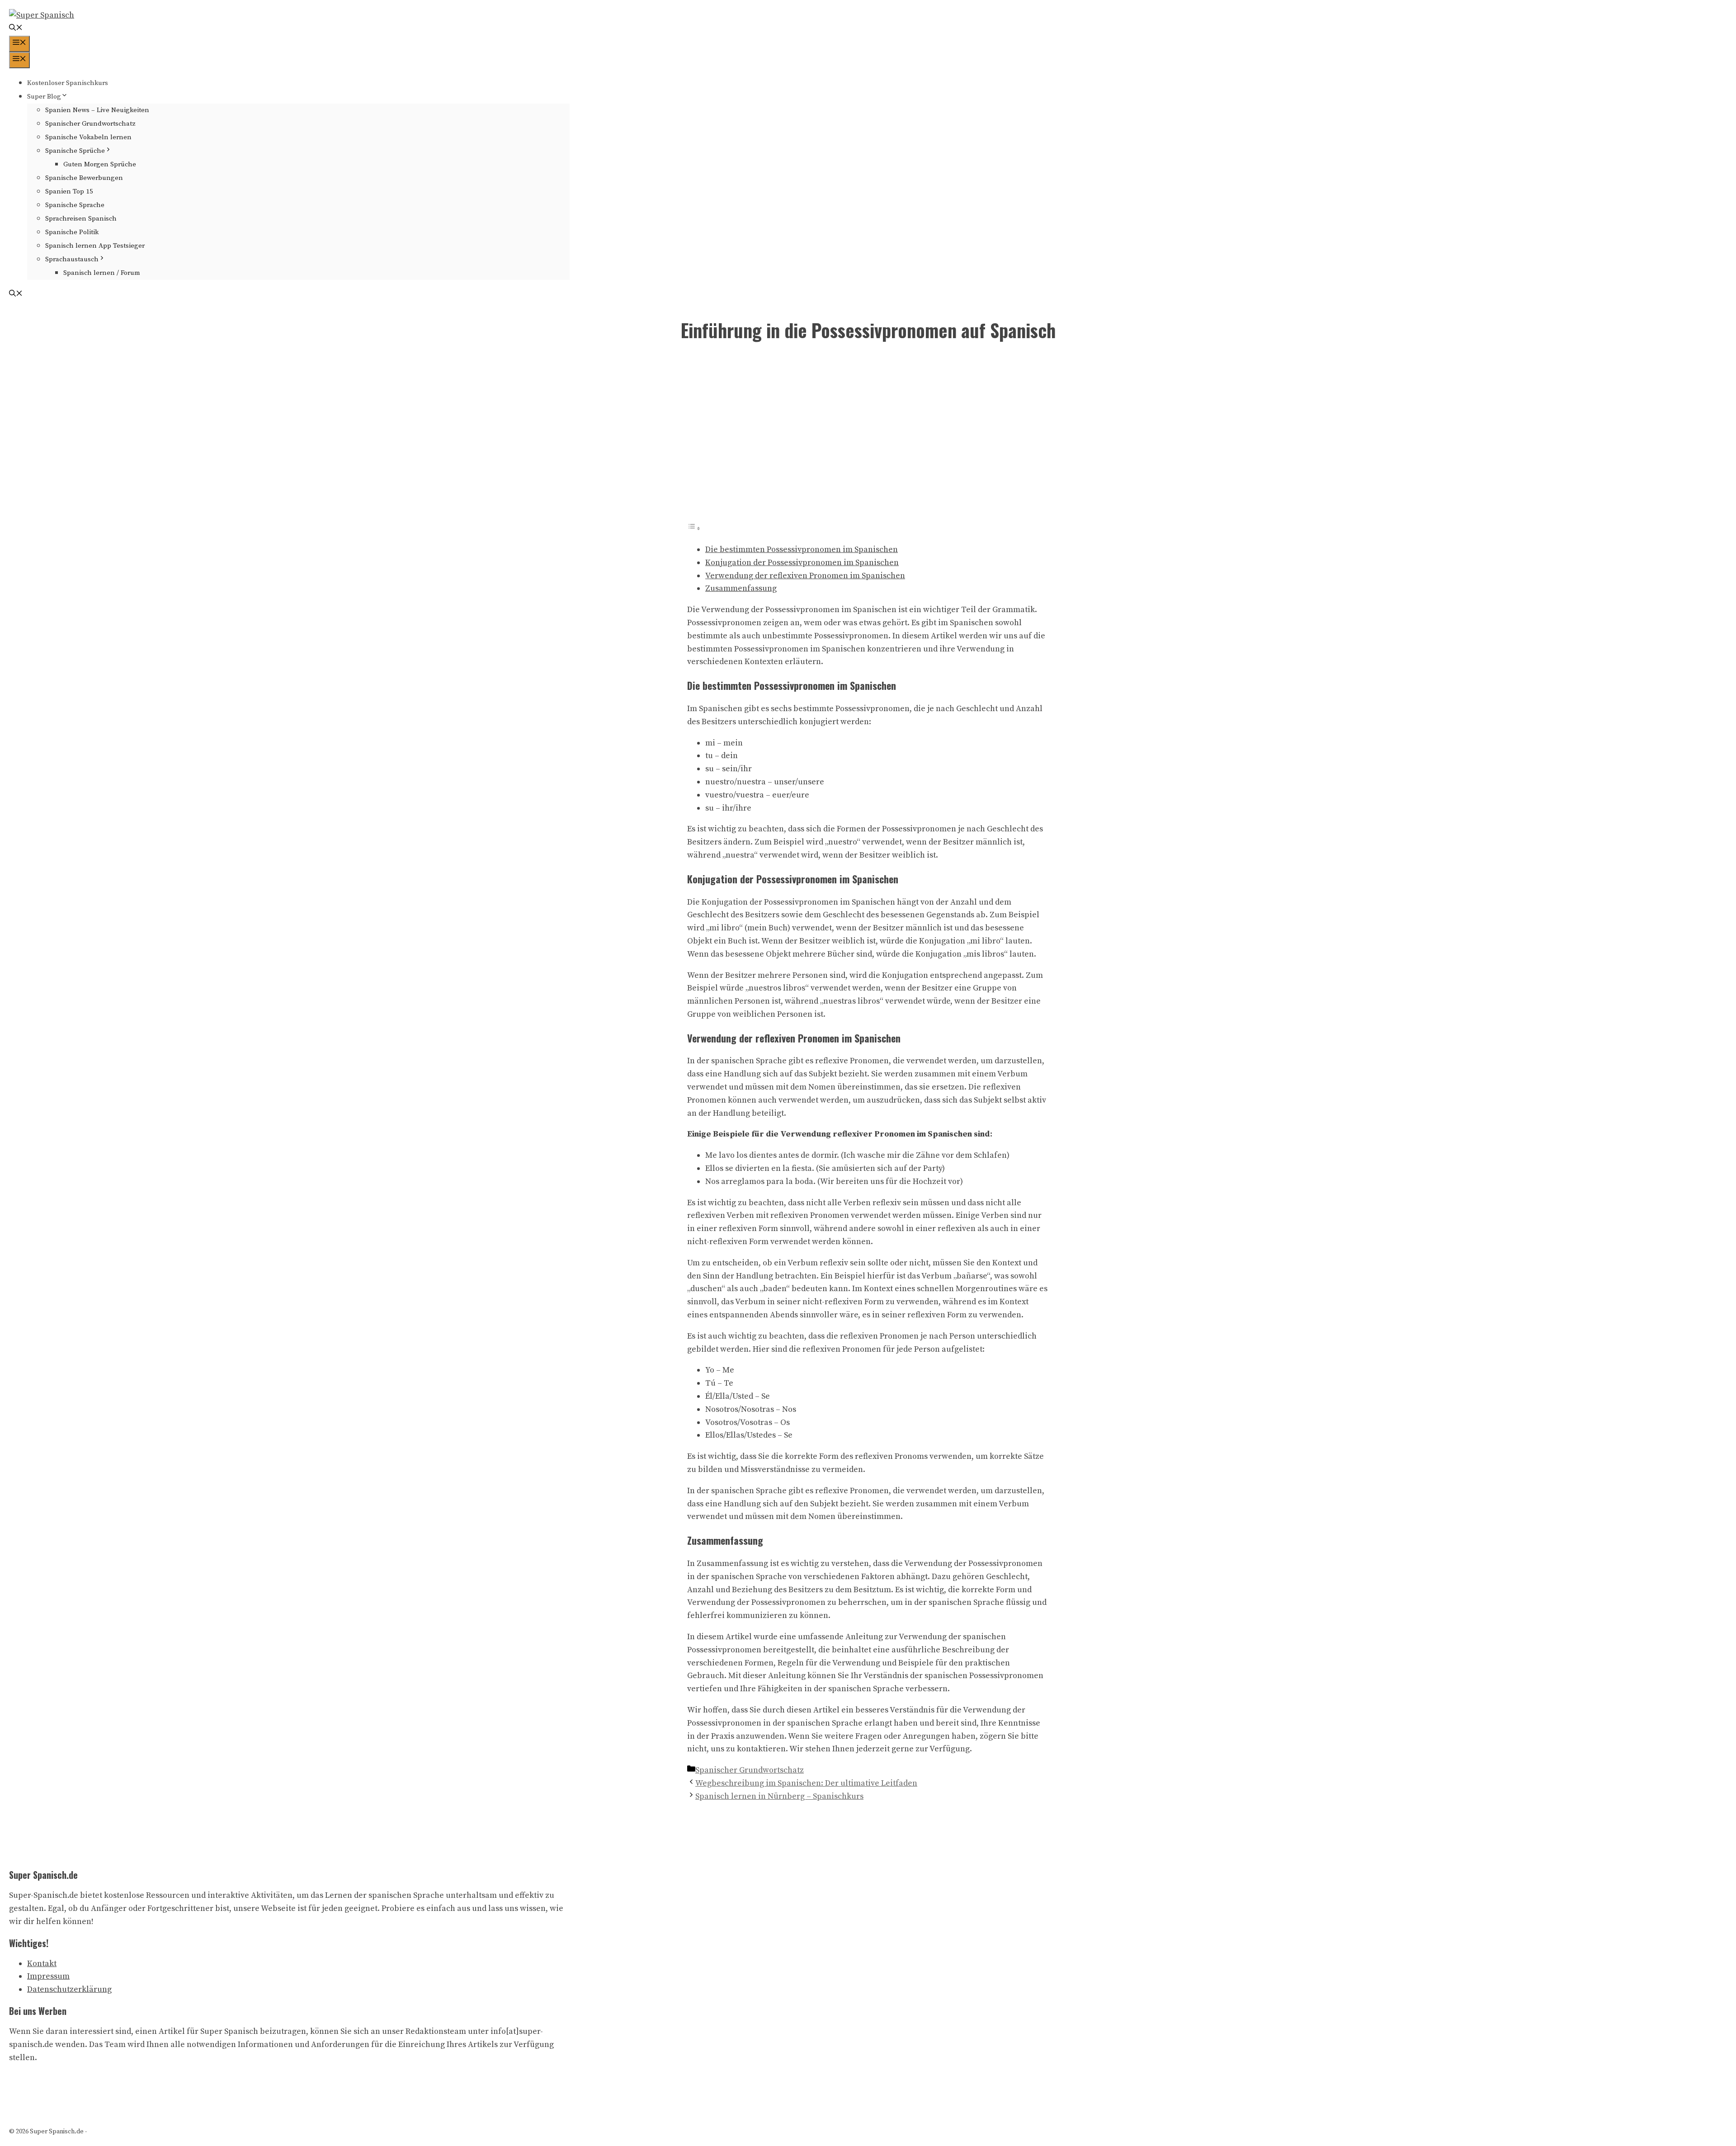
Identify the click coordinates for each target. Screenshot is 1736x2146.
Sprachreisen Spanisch (81, 219)
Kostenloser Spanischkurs (68, 83)
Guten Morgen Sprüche (100, 164)
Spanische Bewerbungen (84, 178)
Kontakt (42, 1964)
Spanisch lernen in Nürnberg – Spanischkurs (779, 1796)
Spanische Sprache (75, 205)
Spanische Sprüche (75, 151)
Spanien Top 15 (69, 191)
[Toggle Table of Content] (694, 528)
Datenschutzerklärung (69, 1989)
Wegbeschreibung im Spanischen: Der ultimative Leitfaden (806, 1783)
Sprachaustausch (72, 259)
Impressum (48, 1976)
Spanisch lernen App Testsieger (95, 246)
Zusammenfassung (741, 588)
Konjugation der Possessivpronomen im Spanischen (802, 563)
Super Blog (44, 97)
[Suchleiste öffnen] (16, 29)
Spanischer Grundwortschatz (90, 124)
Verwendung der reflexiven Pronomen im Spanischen (805, 576)
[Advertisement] (868, 438)
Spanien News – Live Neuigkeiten (97, 110)
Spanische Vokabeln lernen (88, 137)
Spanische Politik (72, 232)
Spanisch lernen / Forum (102, 273)
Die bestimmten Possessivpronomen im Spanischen (802, 549)
